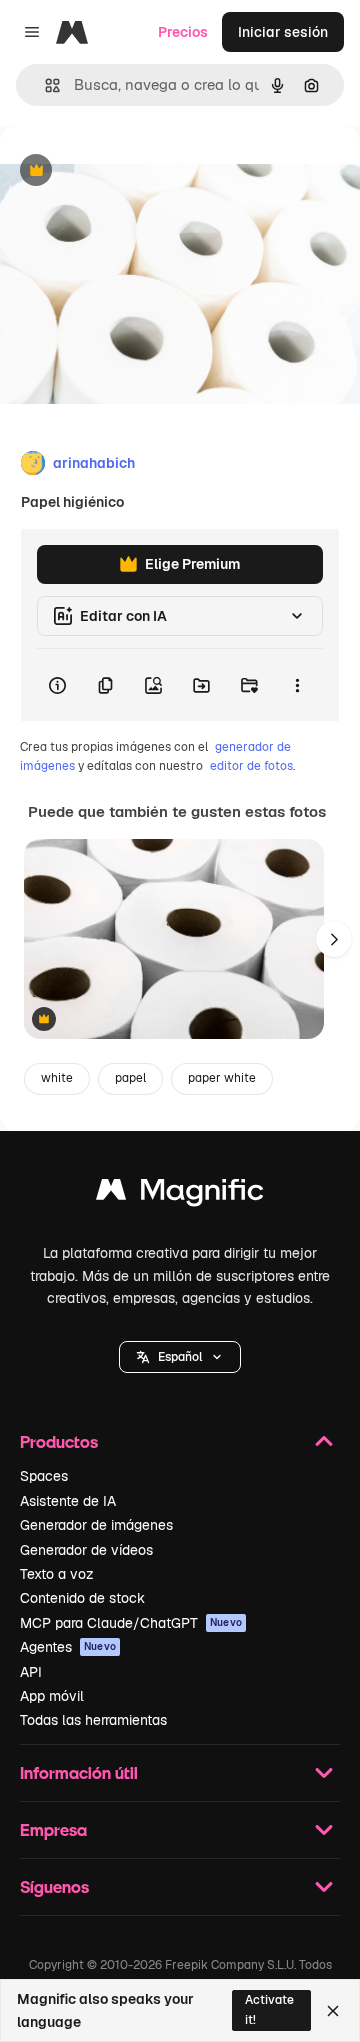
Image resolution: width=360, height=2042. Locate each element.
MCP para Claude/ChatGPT (131, 1623)
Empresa (53, 1829)
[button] (180, 1357)
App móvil (52, 1696)
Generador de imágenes (96, 1525)
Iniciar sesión (283, 32)
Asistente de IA (68, 1501)
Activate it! (269, 2009)
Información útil (79, 1772)
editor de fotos (251, 766)
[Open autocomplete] (44, 85)
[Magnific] (180, 1194)
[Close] (333, 2011)
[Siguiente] (334, 939)
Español (180, 1357)
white (57, 1078)
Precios (183, 32)
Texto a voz (57, 1574)
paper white (222, 1078)
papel (130, 1078)
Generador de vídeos (86, 1550)
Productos (59, 1441)
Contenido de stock (82, 1598)
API (31, 1672)
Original (128, 171)
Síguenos (54, 1886)
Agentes (68, 1647)
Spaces (44, 1476)
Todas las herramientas (93, 1720)
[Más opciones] (297, 685)
